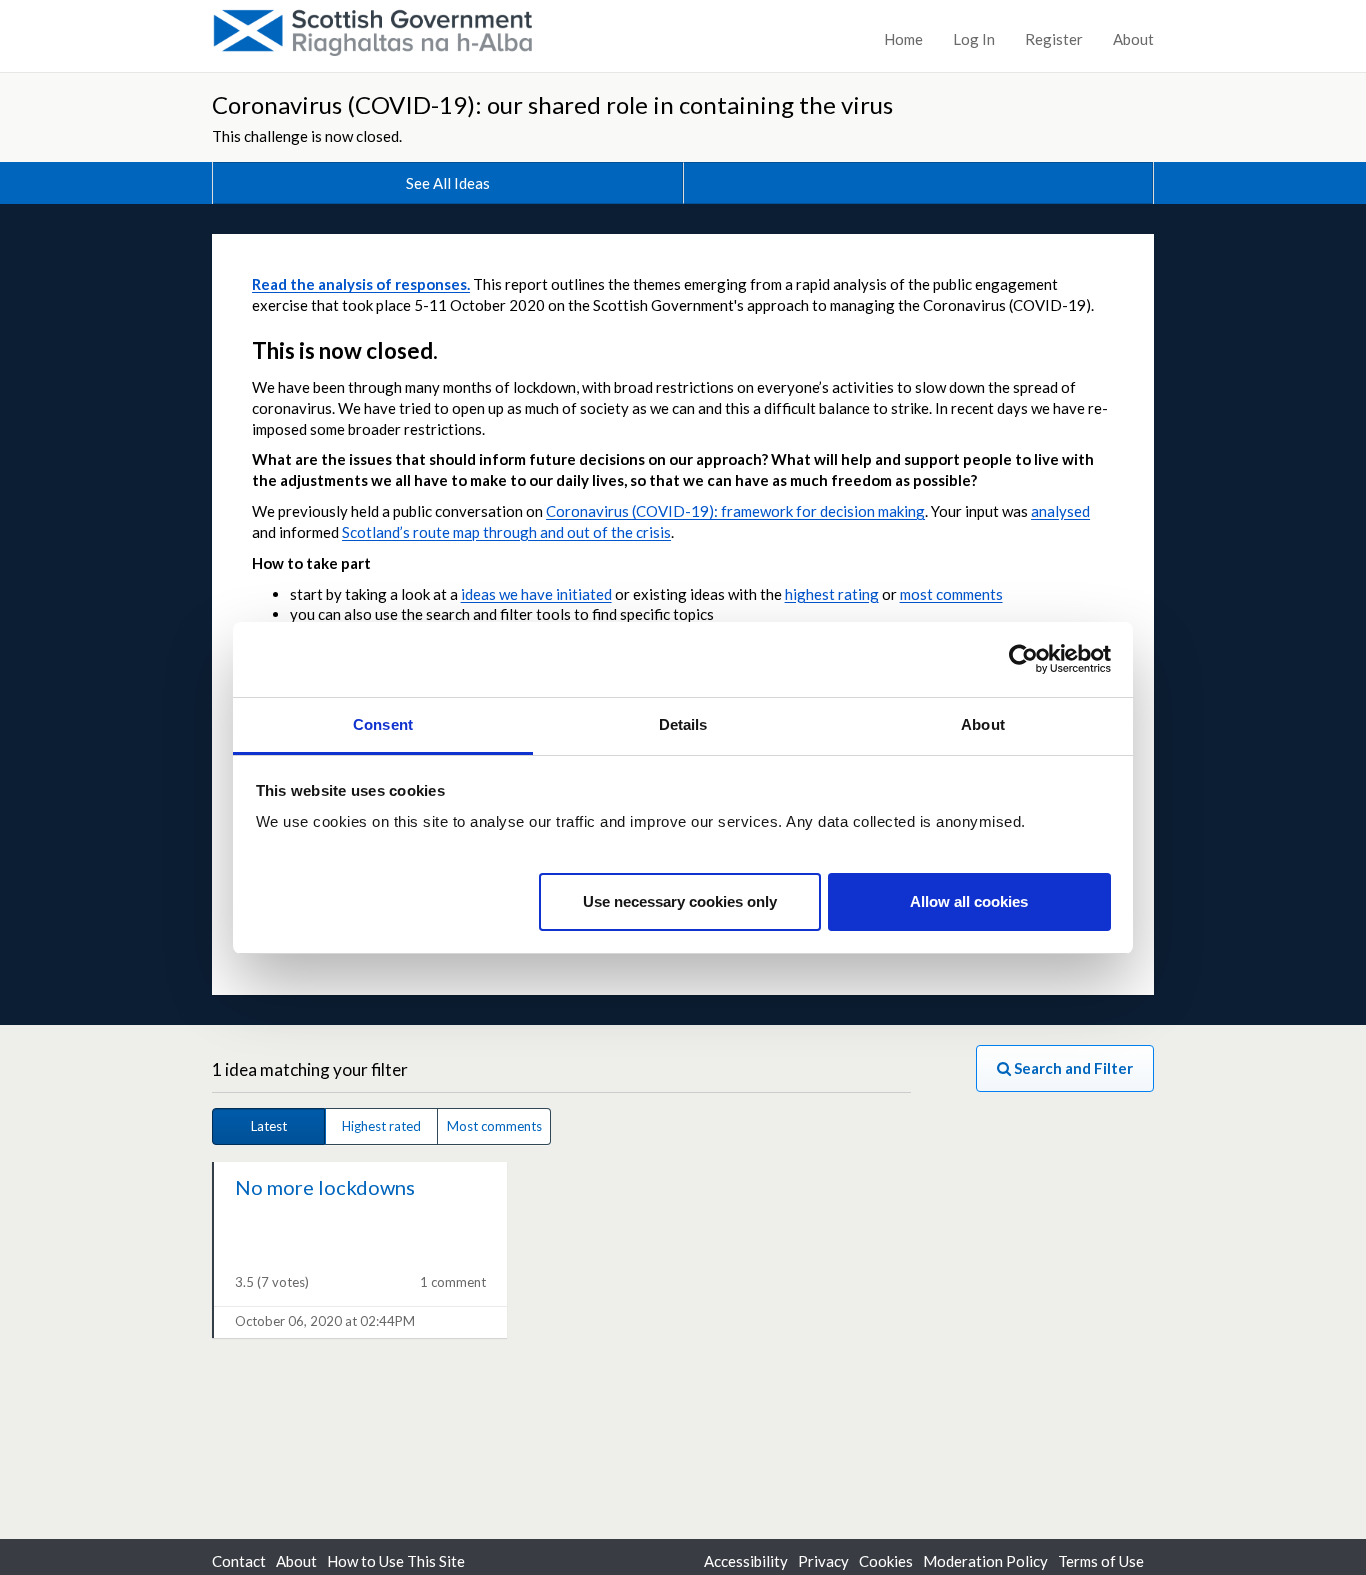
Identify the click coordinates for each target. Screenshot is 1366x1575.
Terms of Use (1101, 1561)
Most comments (494, 1126)
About (1133, 39)
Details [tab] (683, 724)
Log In (974, 39)
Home (903, 39)
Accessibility (746, 1561)
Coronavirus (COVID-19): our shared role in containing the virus (552, 104)
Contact (239, 1561)
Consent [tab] (383, 724)
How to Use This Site (396, 1561)
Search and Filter (1072, 1068)
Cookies (886, 1561)
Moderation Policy (985, 1561)
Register (1054, 39)
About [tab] (983, 724)
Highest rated (381, 1126)
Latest (269, 1126)
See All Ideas (448, 183)
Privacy (823, 1561)
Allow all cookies (969, 900)
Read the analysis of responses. (361, 284)
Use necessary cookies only (680, 900)
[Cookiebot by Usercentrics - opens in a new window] (1023, 659)
